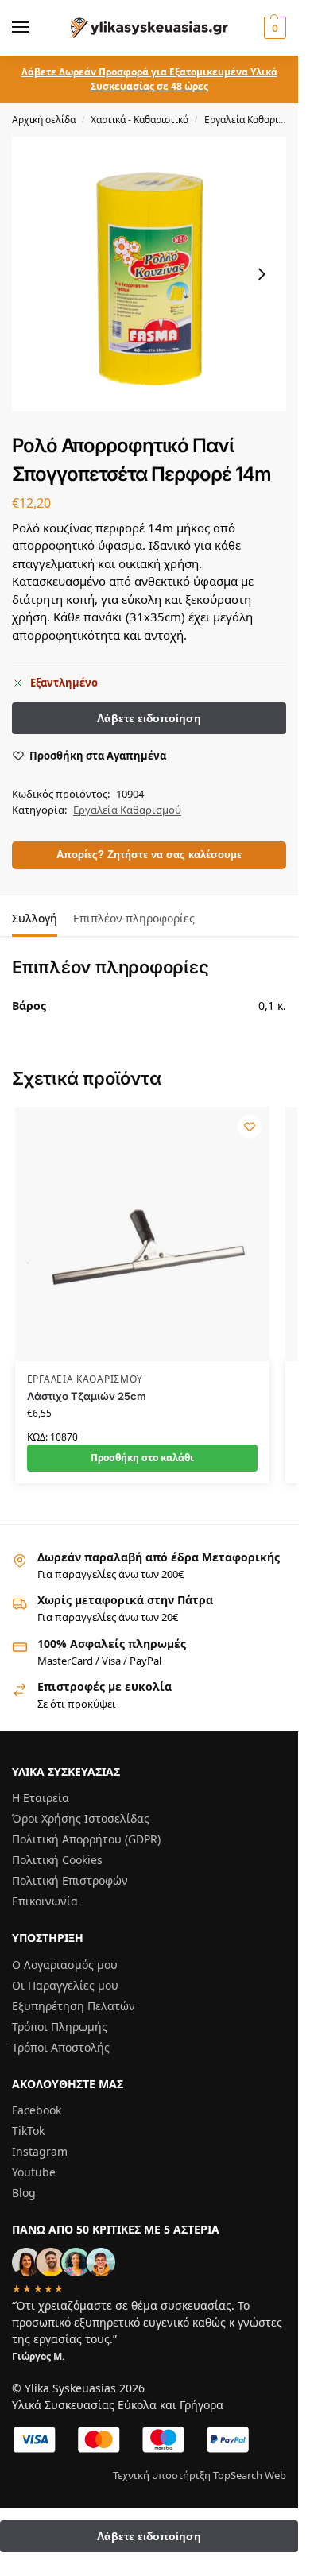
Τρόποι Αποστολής (61, 2047)
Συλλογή (35, 918)
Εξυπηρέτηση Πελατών (74, 2006)
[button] (273, 28)
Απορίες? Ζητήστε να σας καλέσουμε (149, 855)
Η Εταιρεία (41, 1798)
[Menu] (36, 28)
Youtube (34, 2172)
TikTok (28, 2131)
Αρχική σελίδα (44, 120)
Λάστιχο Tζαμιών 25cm (87, 1396)
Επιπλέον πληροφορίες (134, 918)
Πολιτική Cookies (57, 1860)
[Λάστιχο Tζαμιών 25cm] (142, 1234)
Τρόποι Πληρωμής (60, 2027)
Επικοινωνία (45, 1901)
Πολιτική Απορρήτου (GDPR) (86, 1839)
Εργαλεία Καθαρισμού (252, 120)
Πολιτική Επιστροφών (70, 1880)
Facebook (37, 2110)
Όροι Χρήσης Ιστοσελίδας (81, 1818)
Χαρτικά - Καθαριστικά (139, 120)
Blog (24, 2193)
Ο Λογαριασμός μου (65, 1965)
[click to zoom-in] (149, 274)
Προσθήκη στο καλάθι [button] (142, 1458)
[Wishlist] (250, 1127)
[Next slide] (262, 274)
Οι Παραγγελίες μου (65, 1985)
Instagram (40, 2151)
